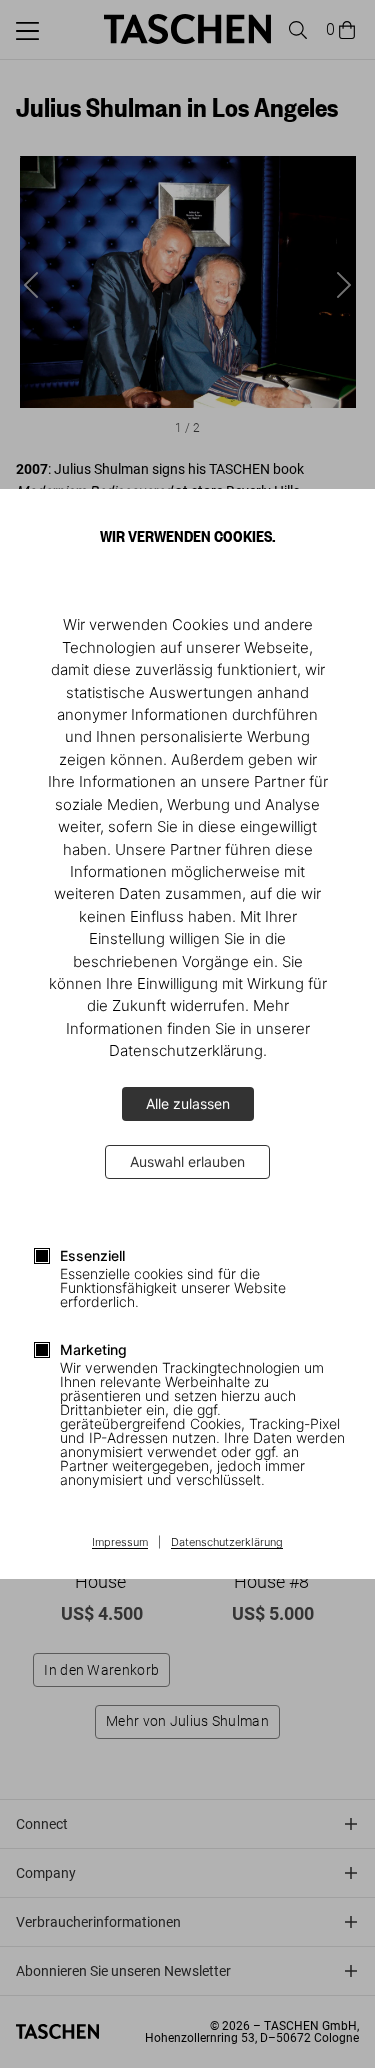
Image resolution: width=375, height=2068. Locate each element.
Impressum (120, 1543)
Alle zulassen (188, 1103)
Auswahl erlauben (187, 1161)
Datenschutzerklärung (227, 1543)
